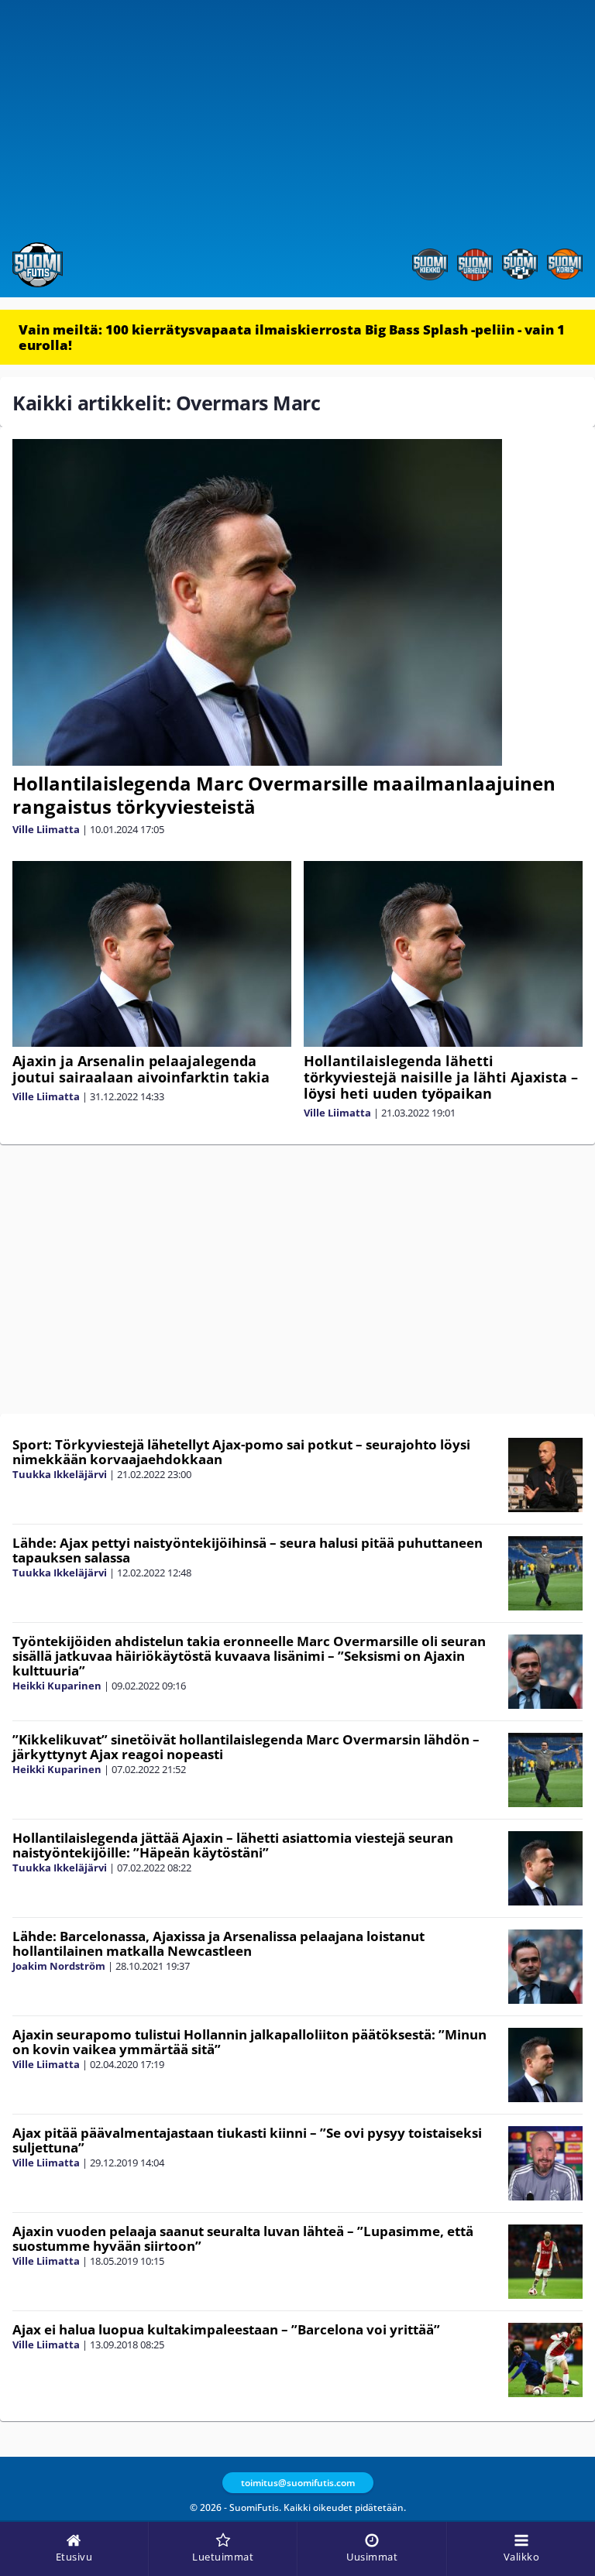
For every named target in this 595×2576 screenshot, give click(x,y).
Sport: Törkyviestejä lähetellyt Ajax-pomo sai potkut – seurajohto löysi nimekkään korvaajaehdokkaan (241, 1452)
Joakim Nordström (59, 1966)
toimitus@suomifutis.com (298, 2483)
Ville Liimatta (46, 829)
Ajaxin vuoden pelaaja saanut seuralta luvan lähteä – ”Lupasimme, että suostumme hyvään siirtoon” (243, 2238)
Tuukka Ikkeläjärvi (60, 1474)
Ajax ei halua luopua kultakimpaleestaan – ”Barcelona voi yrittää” (226, 2329)
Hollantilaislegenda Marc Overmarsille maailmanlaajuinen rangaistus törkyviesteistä (284, 795)
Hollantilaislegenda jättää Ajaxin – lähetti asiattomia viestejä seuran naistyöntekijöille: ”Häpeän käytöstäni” (233, 1845)
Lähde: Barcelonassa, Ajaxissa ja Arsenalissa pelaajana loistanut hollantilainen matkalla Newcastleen (218, 1943)
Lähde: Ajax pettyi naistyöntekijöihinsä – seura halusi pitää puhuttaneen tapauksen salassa (248, 1550)
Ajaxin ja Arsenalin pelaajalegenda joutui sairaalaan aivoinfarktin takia (141, 1069)
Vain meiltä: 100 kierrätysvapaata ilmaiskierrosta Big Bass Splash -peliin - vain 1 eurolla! (292, 337)
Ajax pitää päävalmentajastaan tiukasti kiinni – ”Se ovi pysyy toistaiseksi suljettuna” (247, 2140)
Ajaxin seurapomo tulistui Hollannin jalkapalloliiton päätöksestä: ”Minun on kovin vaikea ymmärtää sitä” (249, 2042)
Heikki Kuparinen (57, 1686)
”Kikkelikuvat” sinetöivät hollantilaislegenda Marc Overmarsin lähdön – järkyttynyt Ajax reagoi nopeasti (246, 1747)
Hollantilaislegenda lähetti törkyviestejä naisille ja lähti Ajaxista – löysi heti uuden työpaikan (441, 1077)
